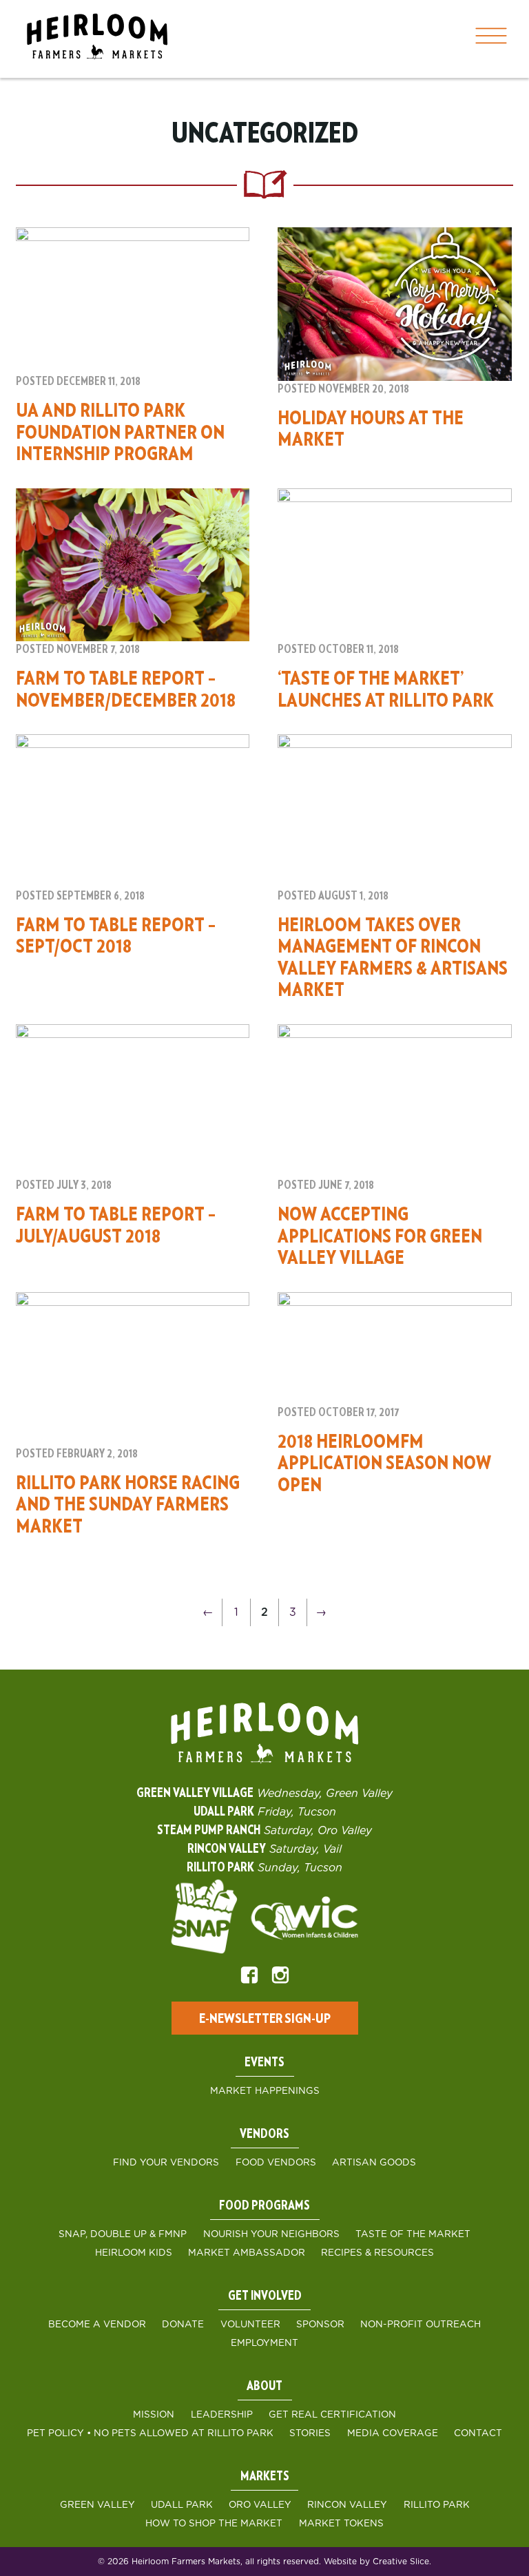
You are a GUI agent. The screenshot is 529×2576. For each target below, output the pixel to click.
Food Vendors (276, 2163)
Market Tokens (341, 2524)
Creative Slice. (402, 2562)
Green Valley (97, 2505)
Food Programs (264, 2206)
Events (264, 2063)
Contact (478, 2433)
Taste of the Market (413, 2234)
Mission (154, 2415)
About (264, 2387)
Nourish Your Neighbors (271, 2234)
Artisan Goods (374, 2163)
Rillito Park (437, 2505)
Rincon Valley (347, 2505)
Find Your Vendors (166, 2163)
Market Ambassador (247, 2253)
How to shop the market (214, 2524)
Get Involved (265, 2296)
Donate (183, 2325)
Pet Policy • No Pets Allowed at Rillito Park (150, 2433)
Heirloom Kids (134, 2253)
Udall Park (182, 2505)
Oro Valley (260, 2505)
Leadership (222, 2415)
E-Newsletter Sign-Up (265, 2019)
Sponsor (320, 2325)
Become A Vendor (97, 2325)
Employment (264, 2343)
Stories (310, 2433)
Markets (265, 2477)
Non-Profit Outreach (421, 2325)
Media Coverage (393, 2433)
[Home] (97, 39)
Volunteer (250, 2325)
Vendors (264, 2134)
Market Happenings (265, 2091)
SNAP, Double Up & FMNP (123, 2234)
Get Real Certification (332, 2415)
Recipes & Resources (377, 2253)
